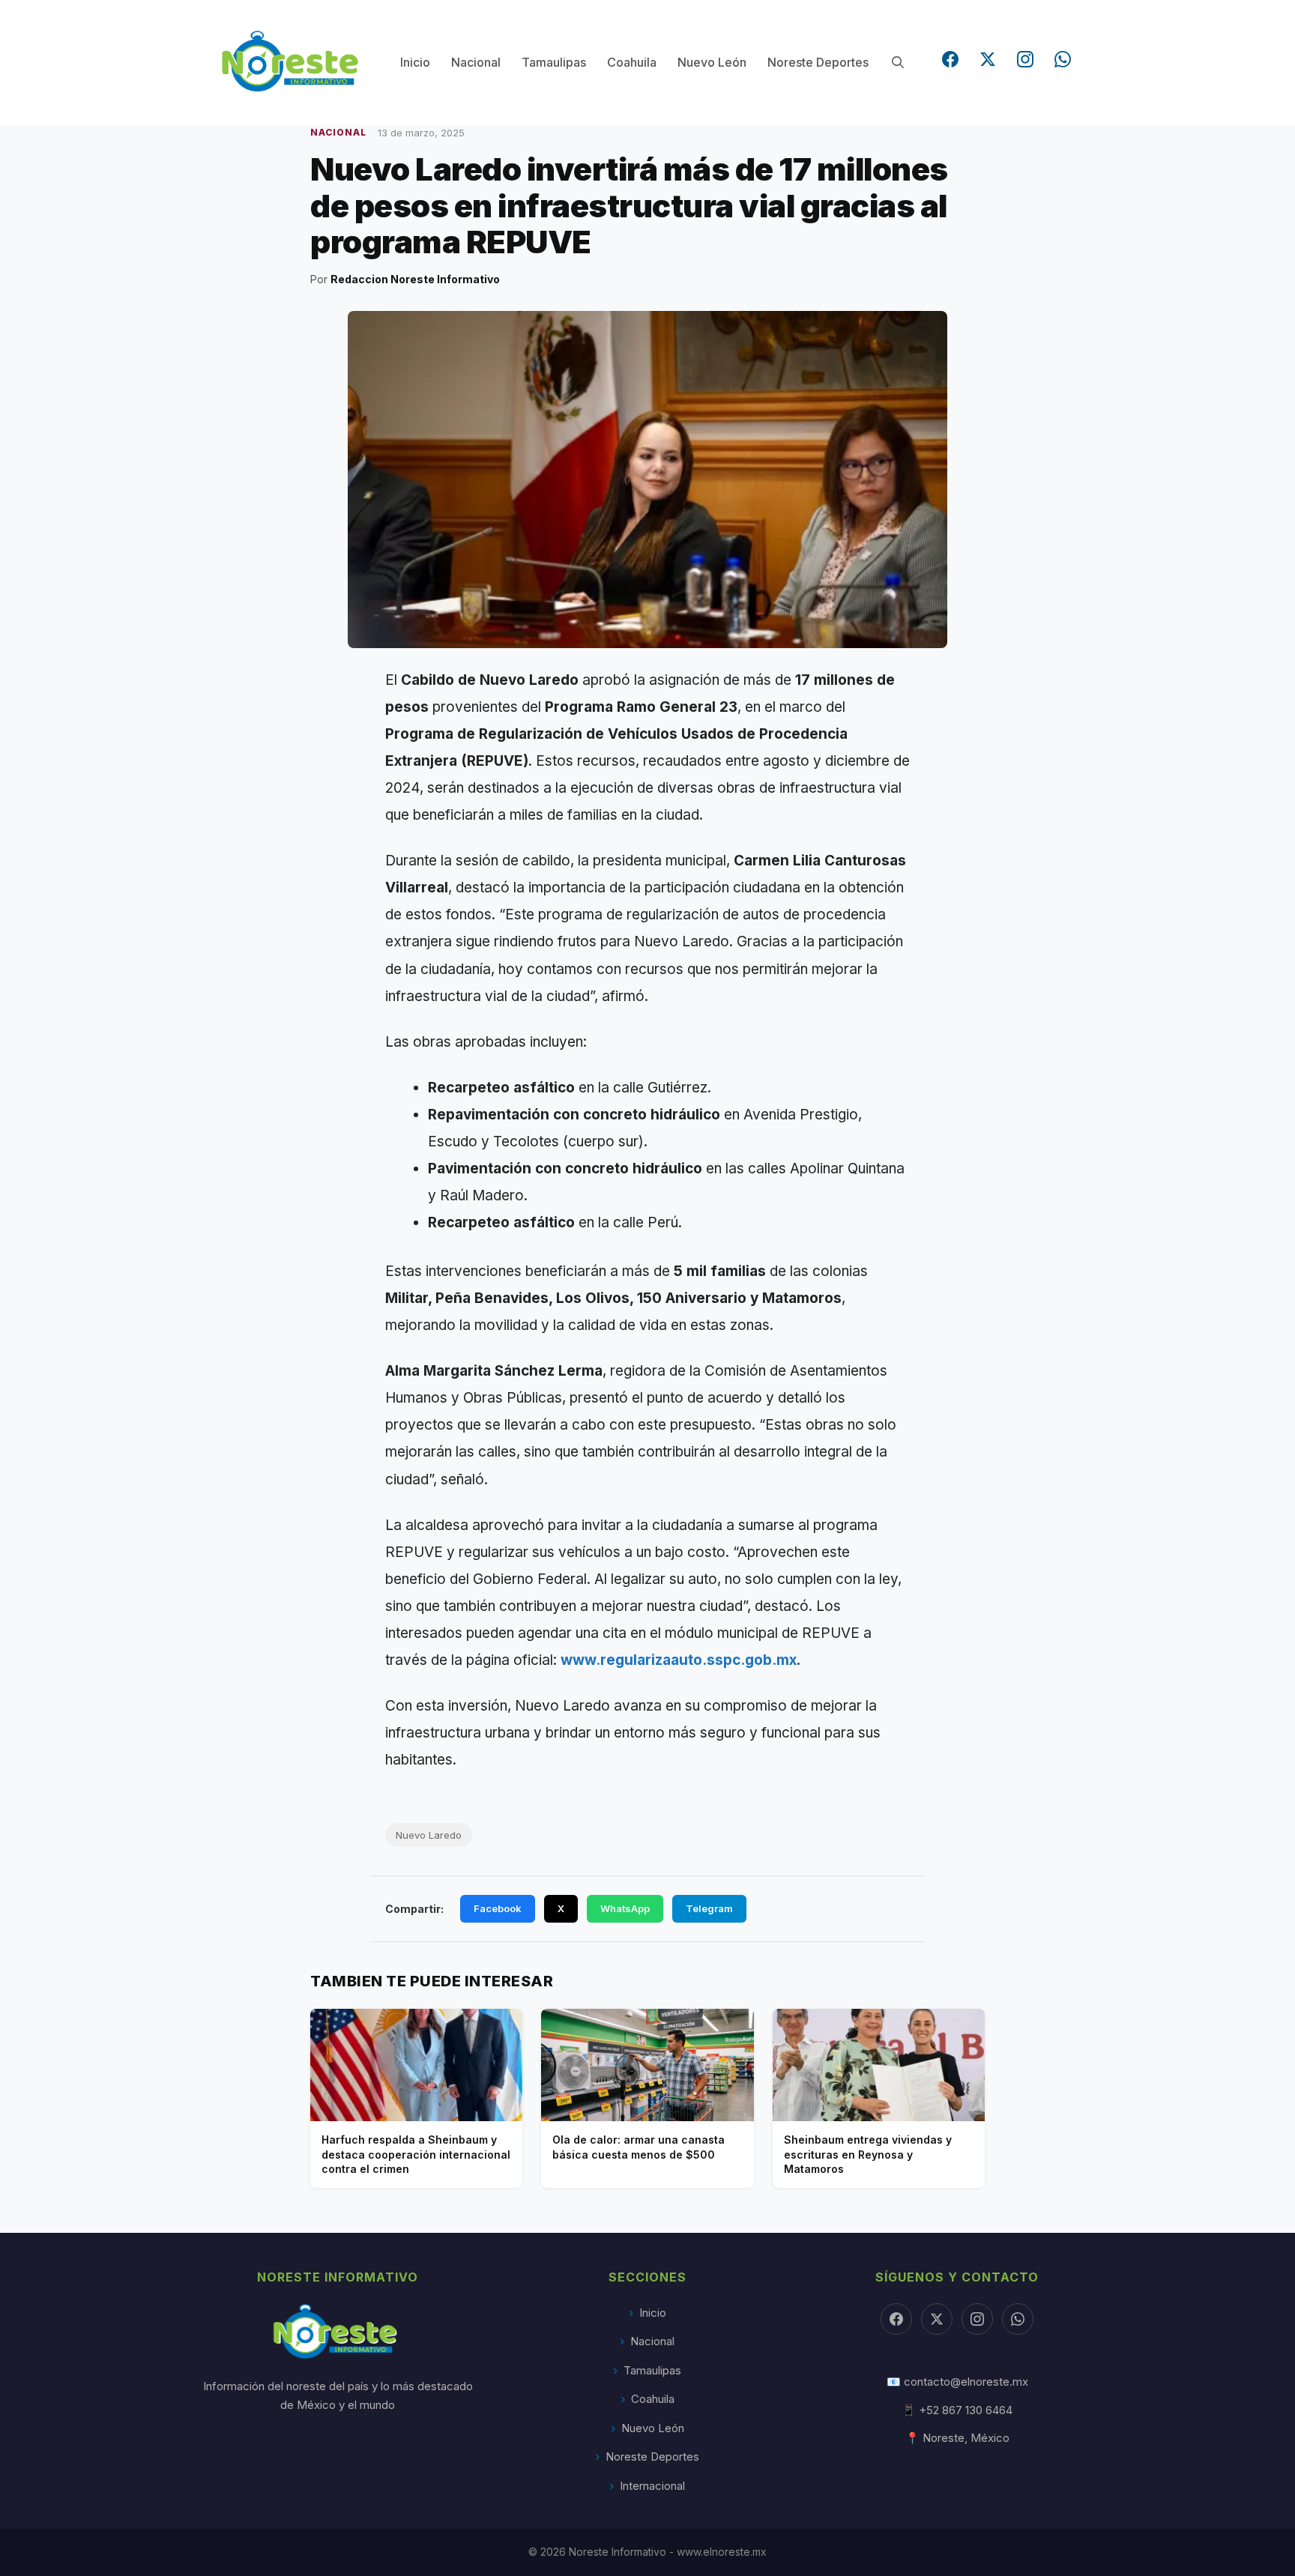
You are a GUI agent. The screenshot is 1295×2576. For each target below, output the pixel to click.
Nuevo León (712, 62)
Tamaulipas (554, 62)
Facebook (498, 1908)
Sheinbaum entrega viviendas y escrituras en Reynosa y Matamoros (868, 2154)
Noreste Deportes (818, 62)
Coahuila (632, 62)
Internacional (652, 2486)
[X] (937, 2319)
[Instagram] (1025, 59)
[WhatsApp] (1063, 59)
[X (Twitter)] (988, 59)
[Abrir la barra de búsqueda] (897, 63)
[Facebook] (950, 59)
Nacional (476, 62)
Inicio (415, 62)
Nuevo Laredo (429, 1835)
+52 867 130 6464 (966, 2410)
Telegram (709, 1908)
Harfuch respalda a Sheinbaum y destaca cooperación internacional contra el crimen (416, 2154)
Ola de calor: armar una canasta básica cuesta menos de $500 (639, 2147)
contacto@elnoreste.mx (966, 2382)
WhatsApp (625, 1908)
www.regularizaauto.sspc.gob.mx (679, 1660)
